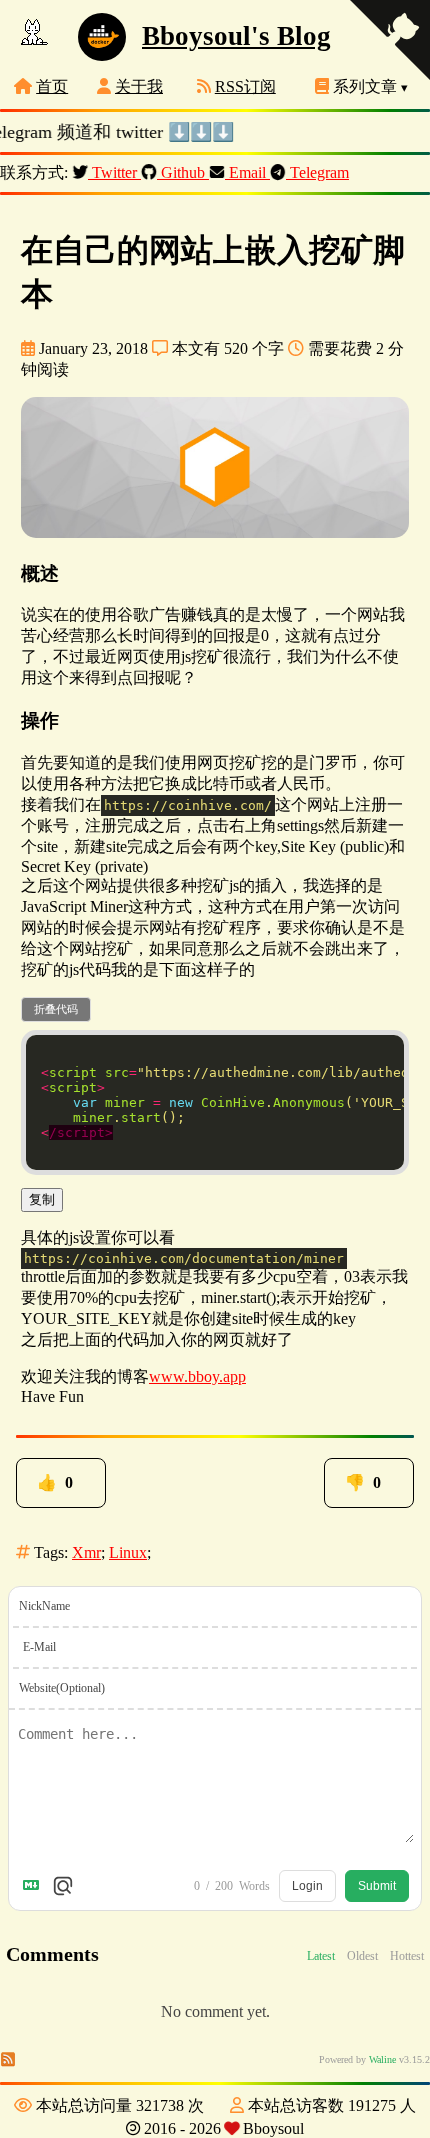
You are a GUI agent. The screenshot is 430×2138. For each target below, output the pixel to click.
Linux (128, 1554)
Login (307, 1888)
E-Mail (39, 1649)
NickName (44, 1608)
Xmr (86, 1554)
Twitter (114, 172)
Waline (382, 2061)
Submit (377, 1888)
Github (183, 172)
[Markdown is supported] (35, 1888)
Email (247, 172)
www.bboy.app (197, 1376)
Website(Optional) (62, 1690)
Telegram (317, 172)
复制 (42, 1199)
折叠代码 (56, 1009)
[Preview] (63, 1888)
